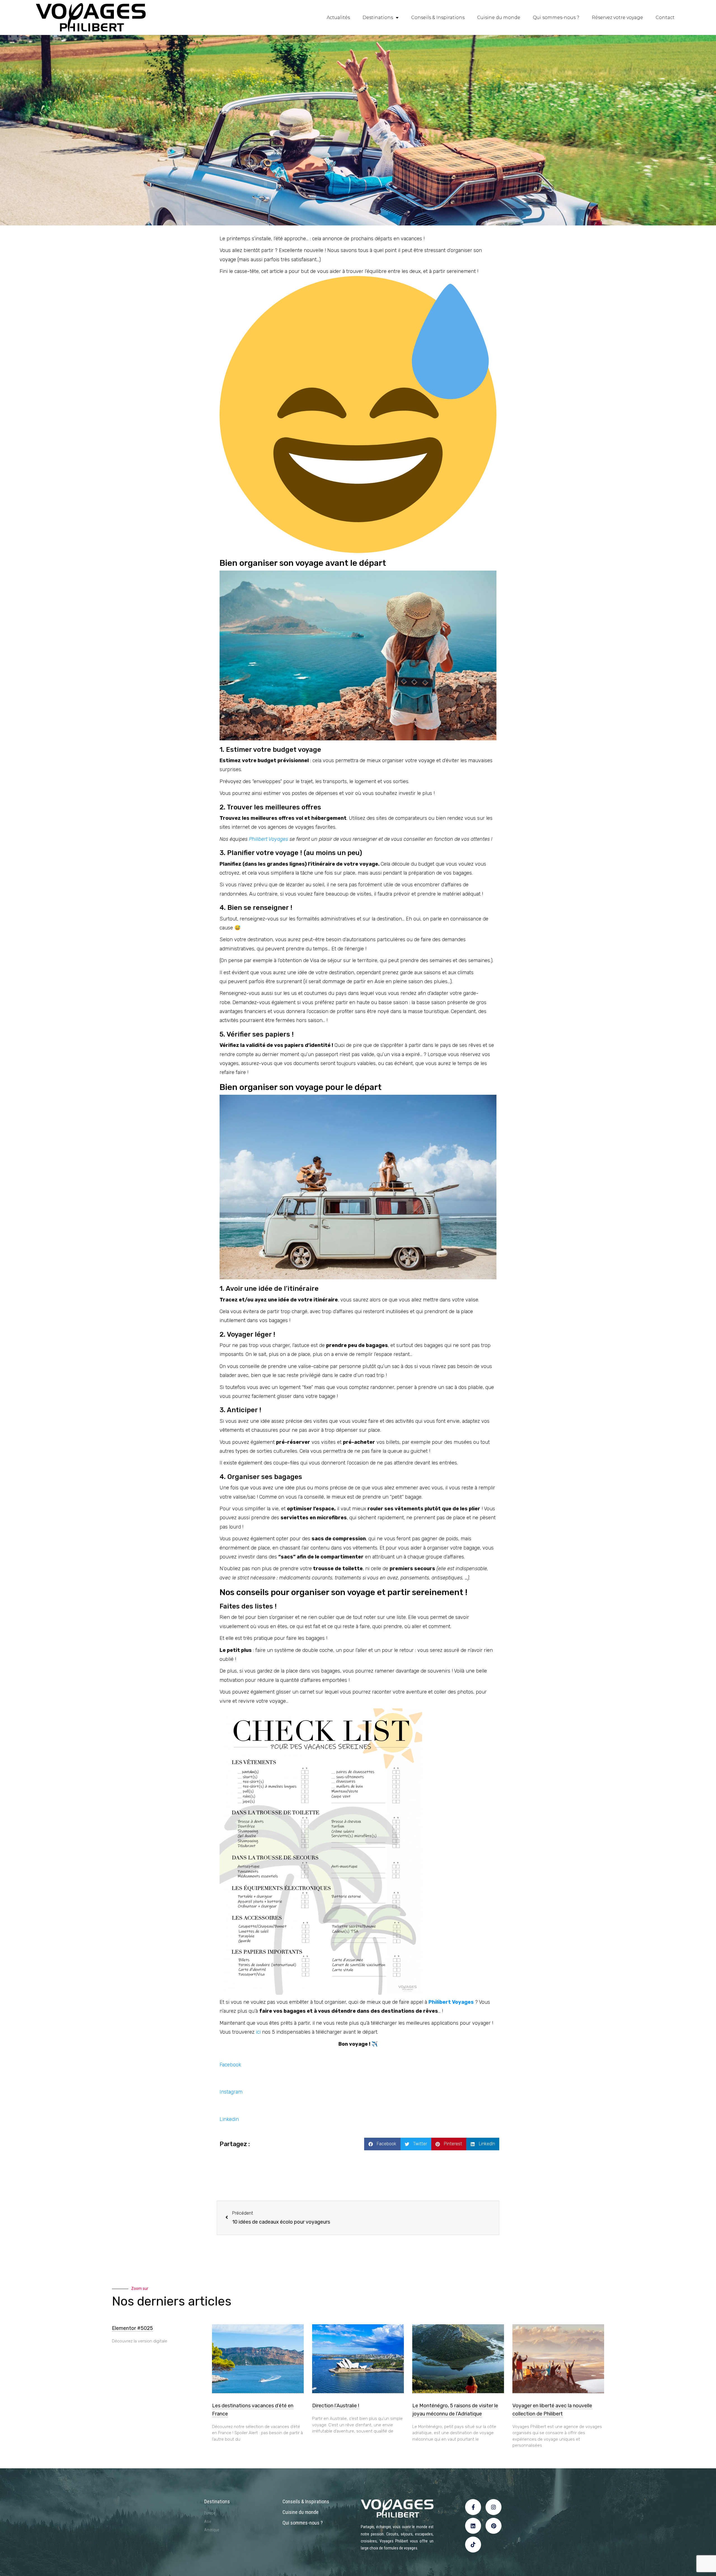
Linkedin (229, 2119)
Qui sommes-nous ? (556, 17)
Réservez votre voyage (617, 17)
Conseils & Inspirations (438, 17)
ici (258, 2032)
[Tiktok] (473, 2545)
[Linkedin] (473, 2526)
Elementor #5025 (132, 2328)
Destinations (378, 17)
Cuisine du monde (499, 17)
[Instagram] (494, 2507)
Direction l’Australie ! (336, 2406)
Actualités (338, 17)
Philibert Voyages (268, 839)
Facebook (230, 2065)
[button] (382, 2144)
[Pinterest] (494, 2526)
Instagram (231, 2092)
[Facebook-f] (473, 2507)
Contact (665, 17)
